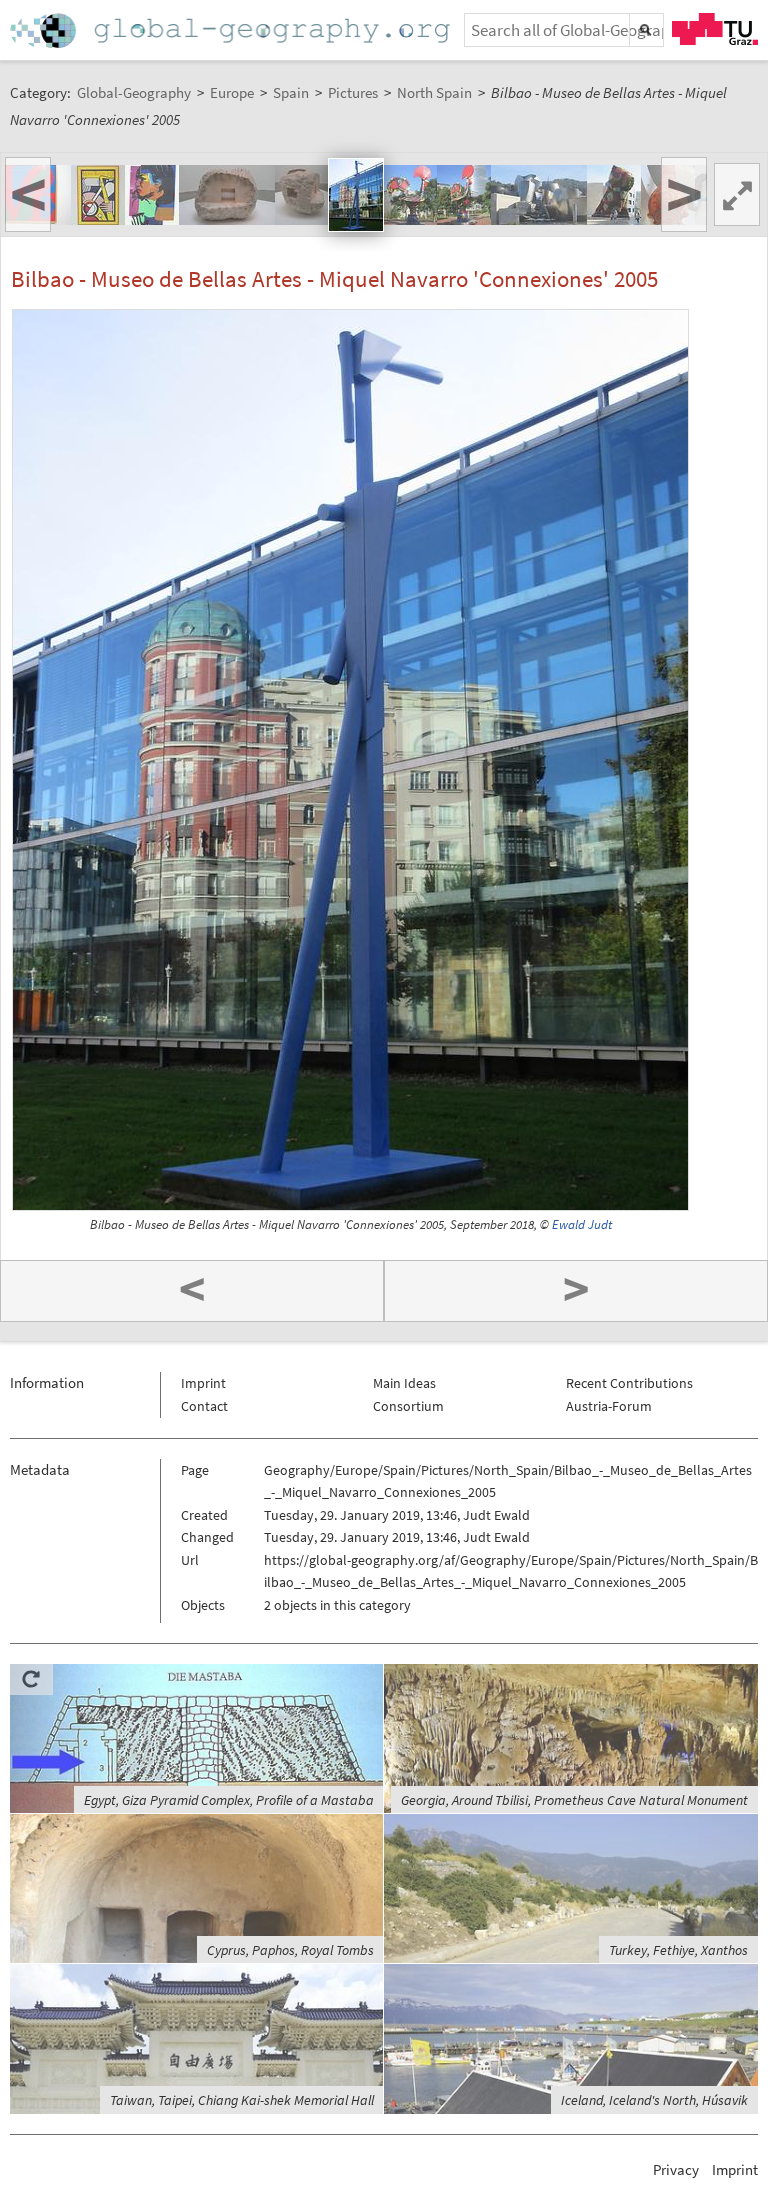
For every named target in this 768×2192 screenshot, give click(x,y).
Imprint (203, 1383)
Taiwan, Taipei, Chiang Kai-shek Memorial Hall (242, 2100)
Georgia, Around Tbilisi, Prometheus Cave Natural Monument (574, 1800)
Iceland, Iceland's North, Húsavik (654, 2100)
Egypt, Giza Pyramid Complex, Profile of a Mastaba (229, 1800)
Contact (204, 1406)
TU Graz (715, 29)
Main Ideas (404, 1383)
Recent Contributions (629, 1383)
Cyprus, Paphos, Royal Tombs (290, 1950)
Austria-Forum (609, 1406)
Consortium (408, 1406)
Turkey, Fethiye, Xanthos (678, 1950)
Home (232, 30)
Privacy (676, 2169)
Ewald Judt (582, 1224)
